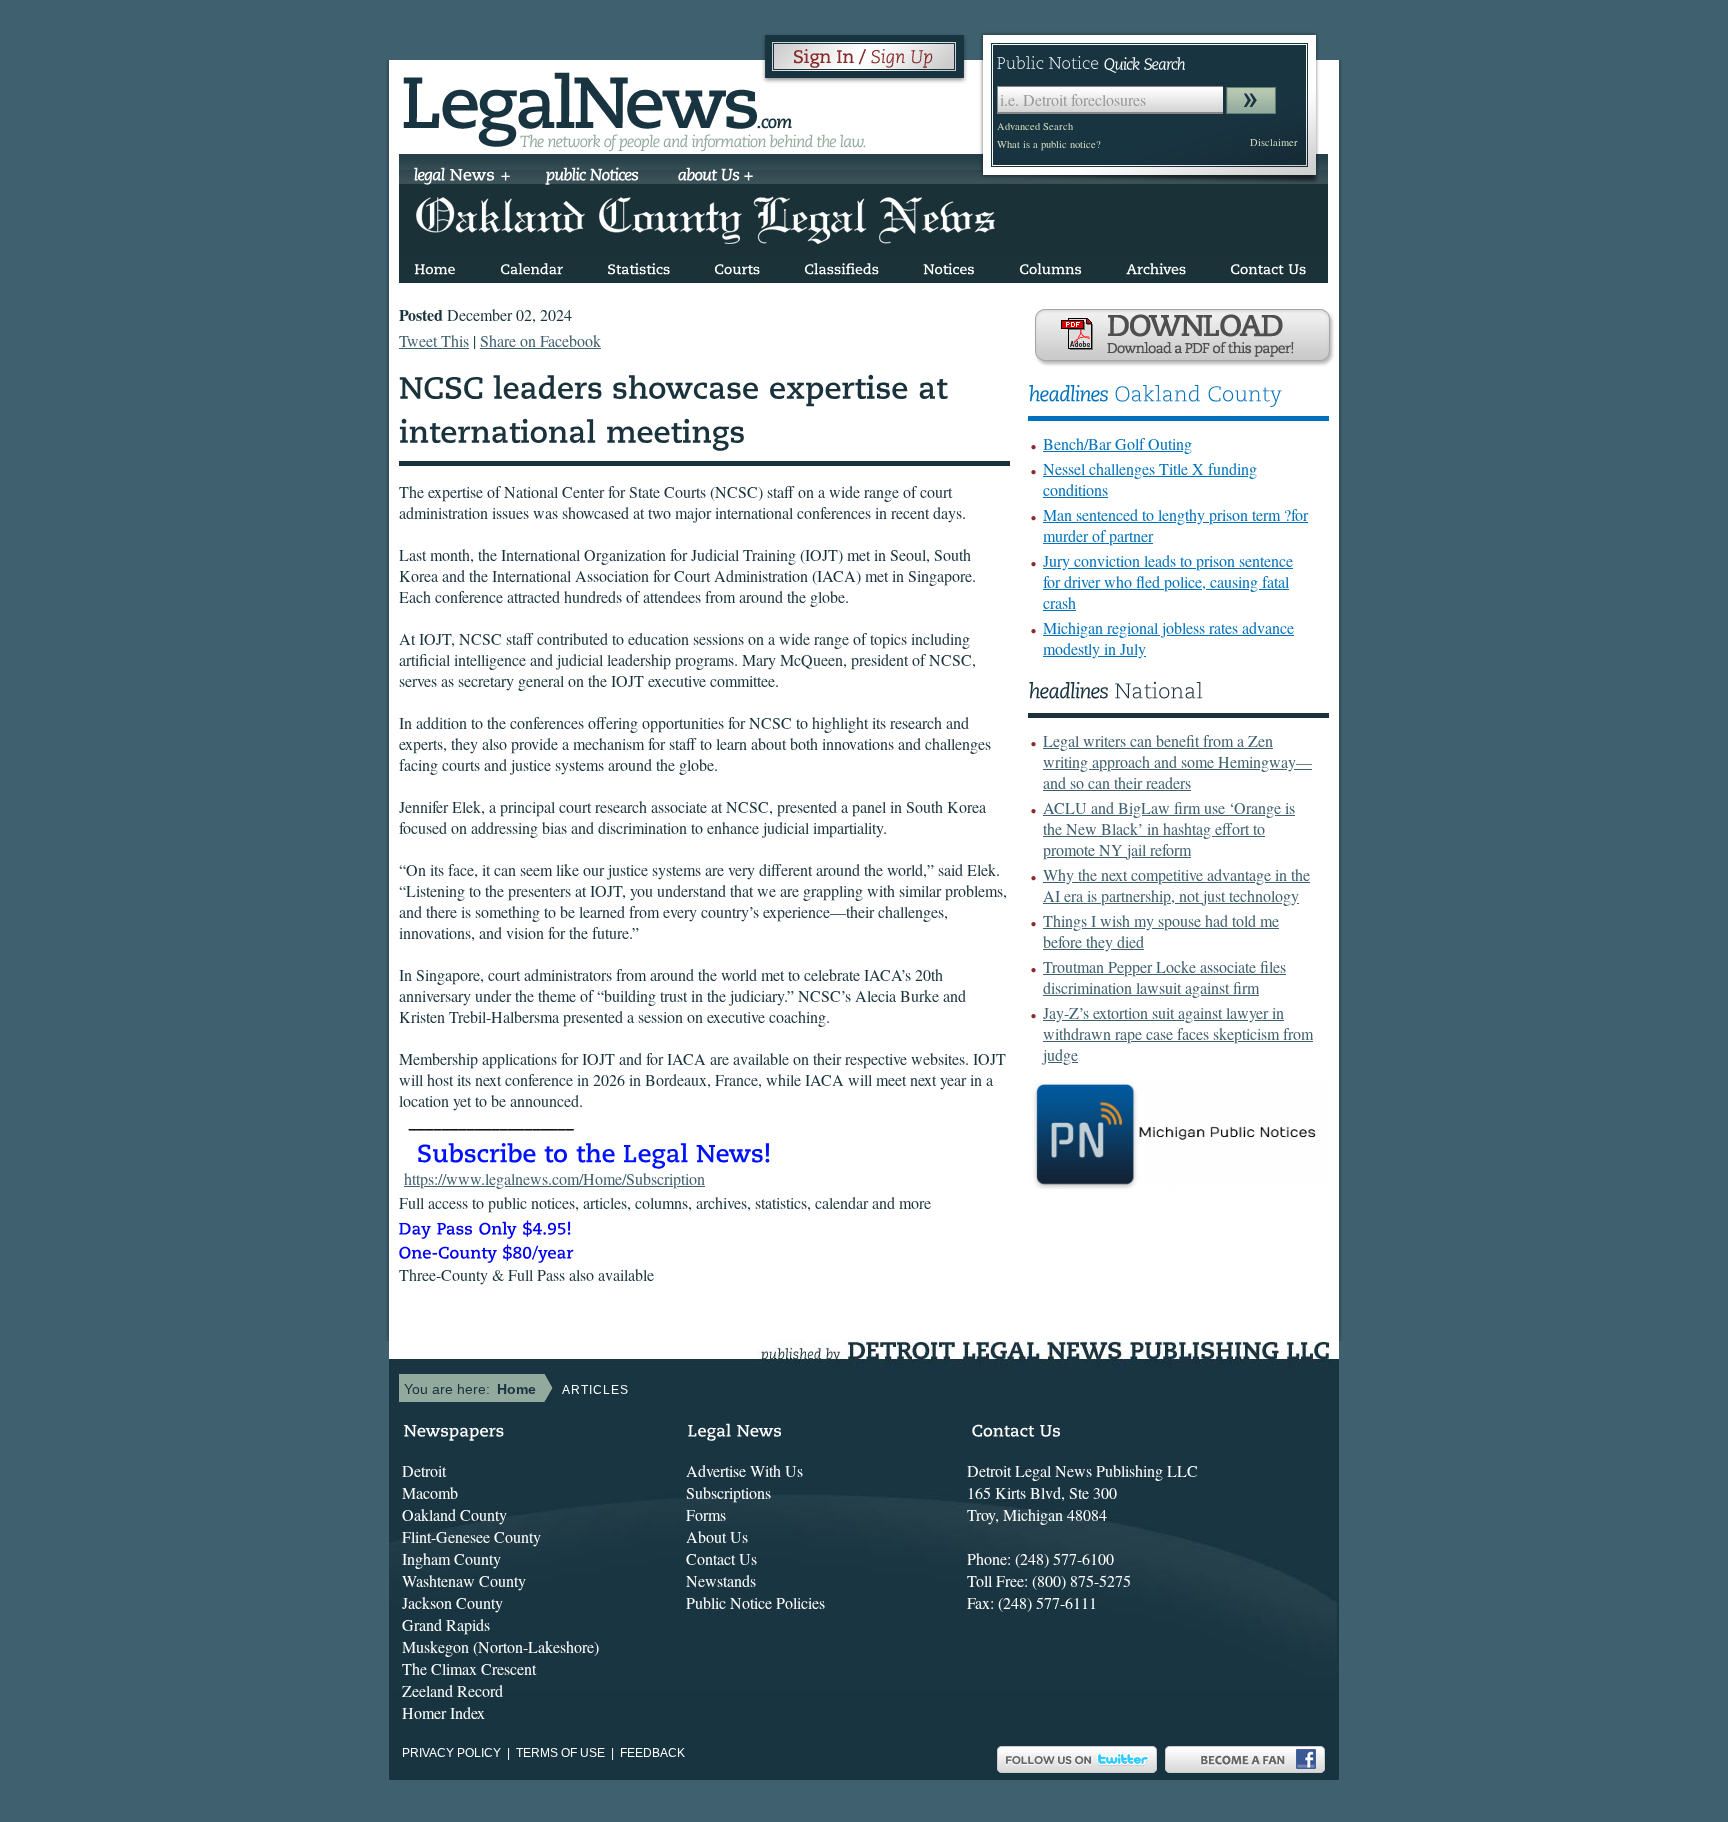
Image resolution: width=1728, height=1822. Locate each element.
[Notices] (949, 265)
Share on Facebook (540, 340)
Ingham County (451, 1558)
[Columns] (1050, 265)
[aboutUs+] (715, 177)
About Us (717, 1536)
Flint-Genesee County (471, 1536)
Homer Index (443, 1712)
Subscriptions (728, 1492)
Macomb (430, 1492)
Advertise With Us (744, 1470)
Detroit (424, 1470)
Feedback (652, 1753)
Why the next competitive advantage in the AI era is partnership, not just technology (1176, 885)
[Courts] (737, 265)
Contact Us (721, 1558)
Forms (706, 1514)
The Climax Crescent (469, 1668)
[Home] (435, 265)
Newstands (721, 1580)
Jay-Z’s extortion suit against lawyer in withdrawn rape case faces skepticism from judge (1178, 1033)
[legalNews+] (462, 177)
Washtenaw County (464, 1580)
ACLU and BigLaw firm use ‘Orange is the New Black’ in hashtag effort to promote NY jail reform (1169, 828)
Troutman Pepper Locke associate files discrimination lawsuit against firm (1164, 977)
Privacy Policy (451, 1753)
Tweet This (434, 340)
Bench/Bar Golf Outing (1117, 443)
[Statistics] (638, 265)
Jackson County (452, 1602)
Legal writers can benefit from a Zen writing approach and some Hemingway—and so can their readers (1177, 761)
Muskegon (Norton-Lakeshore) (500, 1646)
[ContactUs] (1268, 265)
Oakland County (454, 1514)
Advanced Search (1035, 126)
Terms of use (560, 1753)
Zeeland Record (452, 1690)
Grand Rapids (446, 1624)
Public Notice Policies (755, 1602)
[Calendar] (531, 265)
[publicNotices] (592, 177)
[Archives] (1156, 265)
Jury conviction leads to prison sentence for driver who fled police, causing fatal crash (1168, 581)
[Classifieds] (841, 265)
